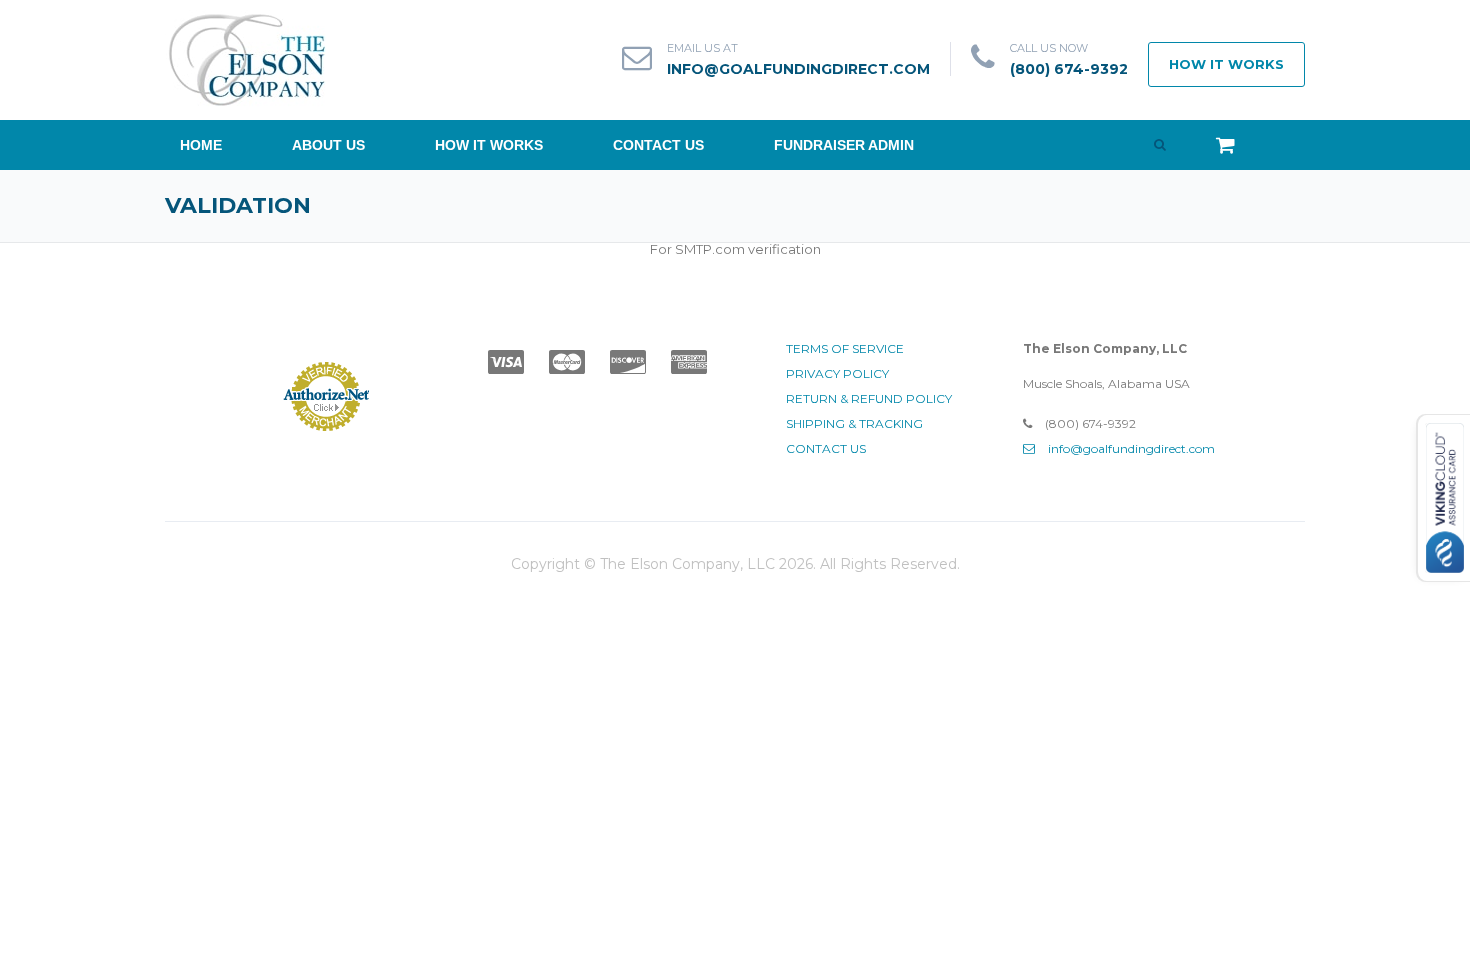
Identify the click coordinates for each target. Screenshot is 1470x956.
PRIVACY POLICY (837, 373)
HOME (201, 145)
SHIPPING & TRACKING (854, 423)
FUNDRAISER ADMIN (844, 145)
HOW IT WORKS (1226, 64)
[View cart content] (1215, 141)
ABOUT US (328, 145)
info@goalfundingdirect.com (798, 69)
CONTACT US (658, 145)
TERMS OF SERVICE (845, 348)
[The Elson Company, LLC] (247, 58)
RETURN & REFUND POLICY (869, 398)
